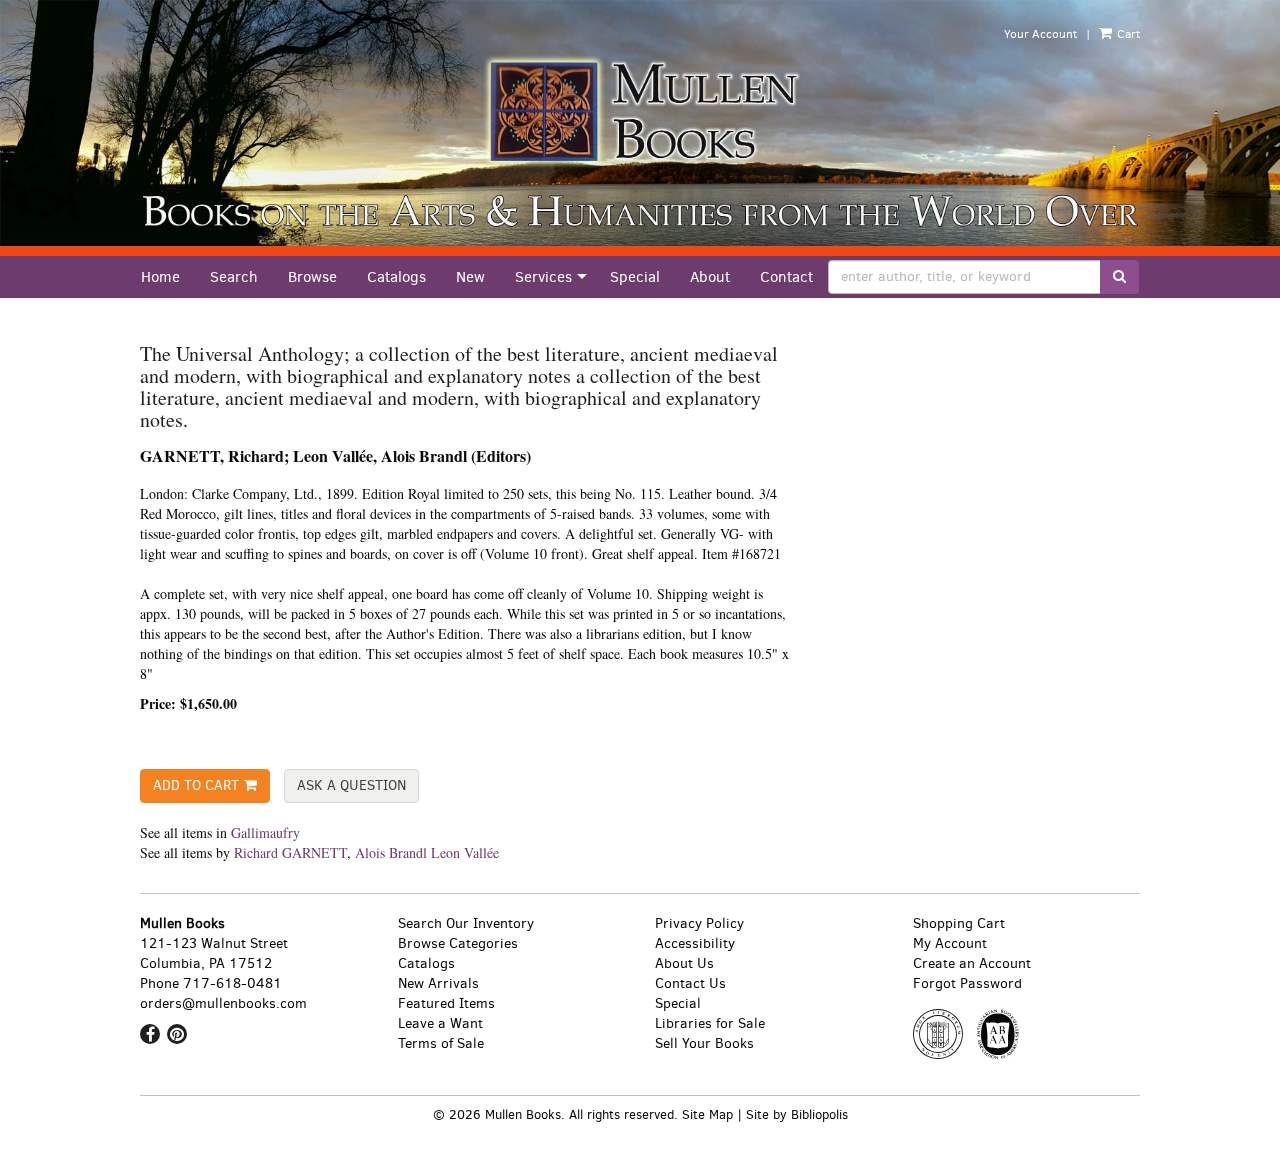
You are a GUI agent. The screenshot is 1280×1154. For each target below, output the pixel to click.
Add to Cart (196, 785)
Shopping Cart (959, 923)
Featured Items (446, 1003)
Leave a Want (440, 1023)
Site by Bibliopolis (797, 1114)
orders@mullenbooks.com (223, 1003)
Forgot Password (967, 983)
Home (160, 277)
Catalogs (396, 277)
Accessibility (695, 943)
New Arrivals (438, 983)
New (470, 277)
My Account (950, 943)
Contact (786, 277)
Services (543, 277)
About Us (684, 963)
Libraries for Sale (710, 1023)
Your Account (1040, 34)
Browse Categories (458, 943)
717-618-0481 (232, 983)
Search (234, 277)
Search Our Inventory (466, 923)
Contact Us (690, 983)
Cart (1127, 34)
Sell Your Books (704, 1043)
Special (635, 277)
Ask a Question (351, 785)
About (710, 277)
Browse (312, 277)
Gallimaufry (265, 832)
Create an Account (972, 963)
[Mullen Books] (640, 111)
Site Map (707, 1114)
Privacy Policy (699, 923)
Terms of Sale (441, 1043)
